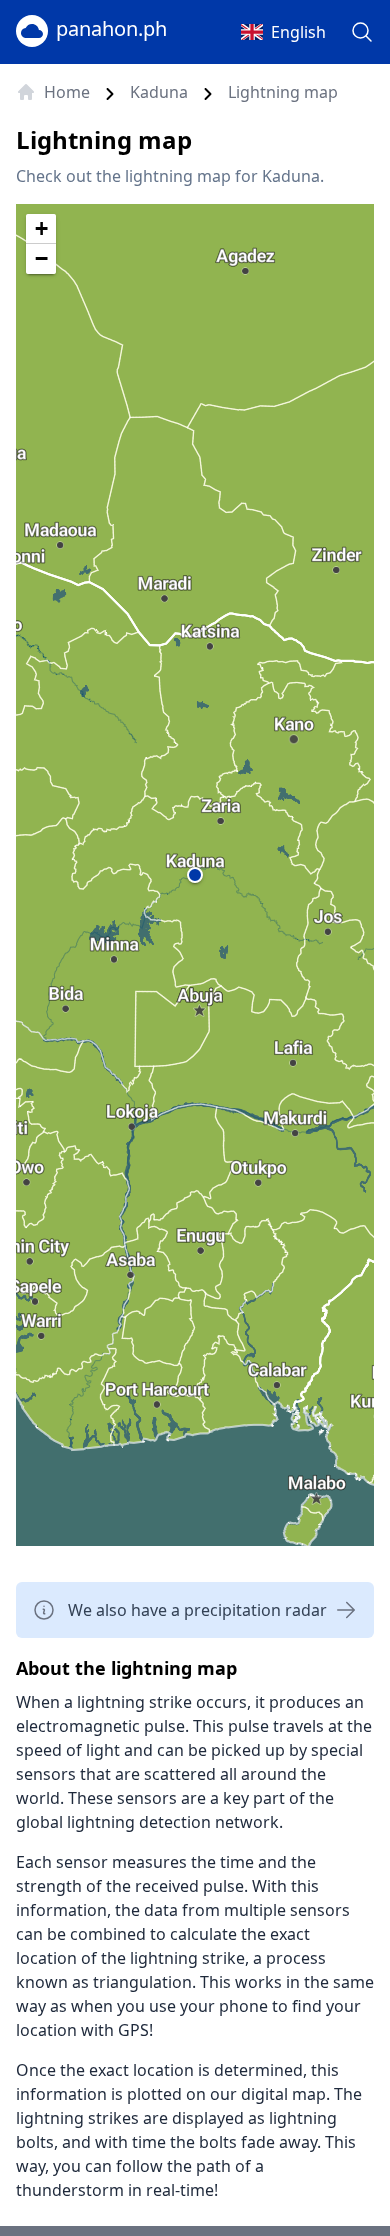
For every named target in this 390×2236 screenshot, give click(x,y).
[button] (195, 875)
